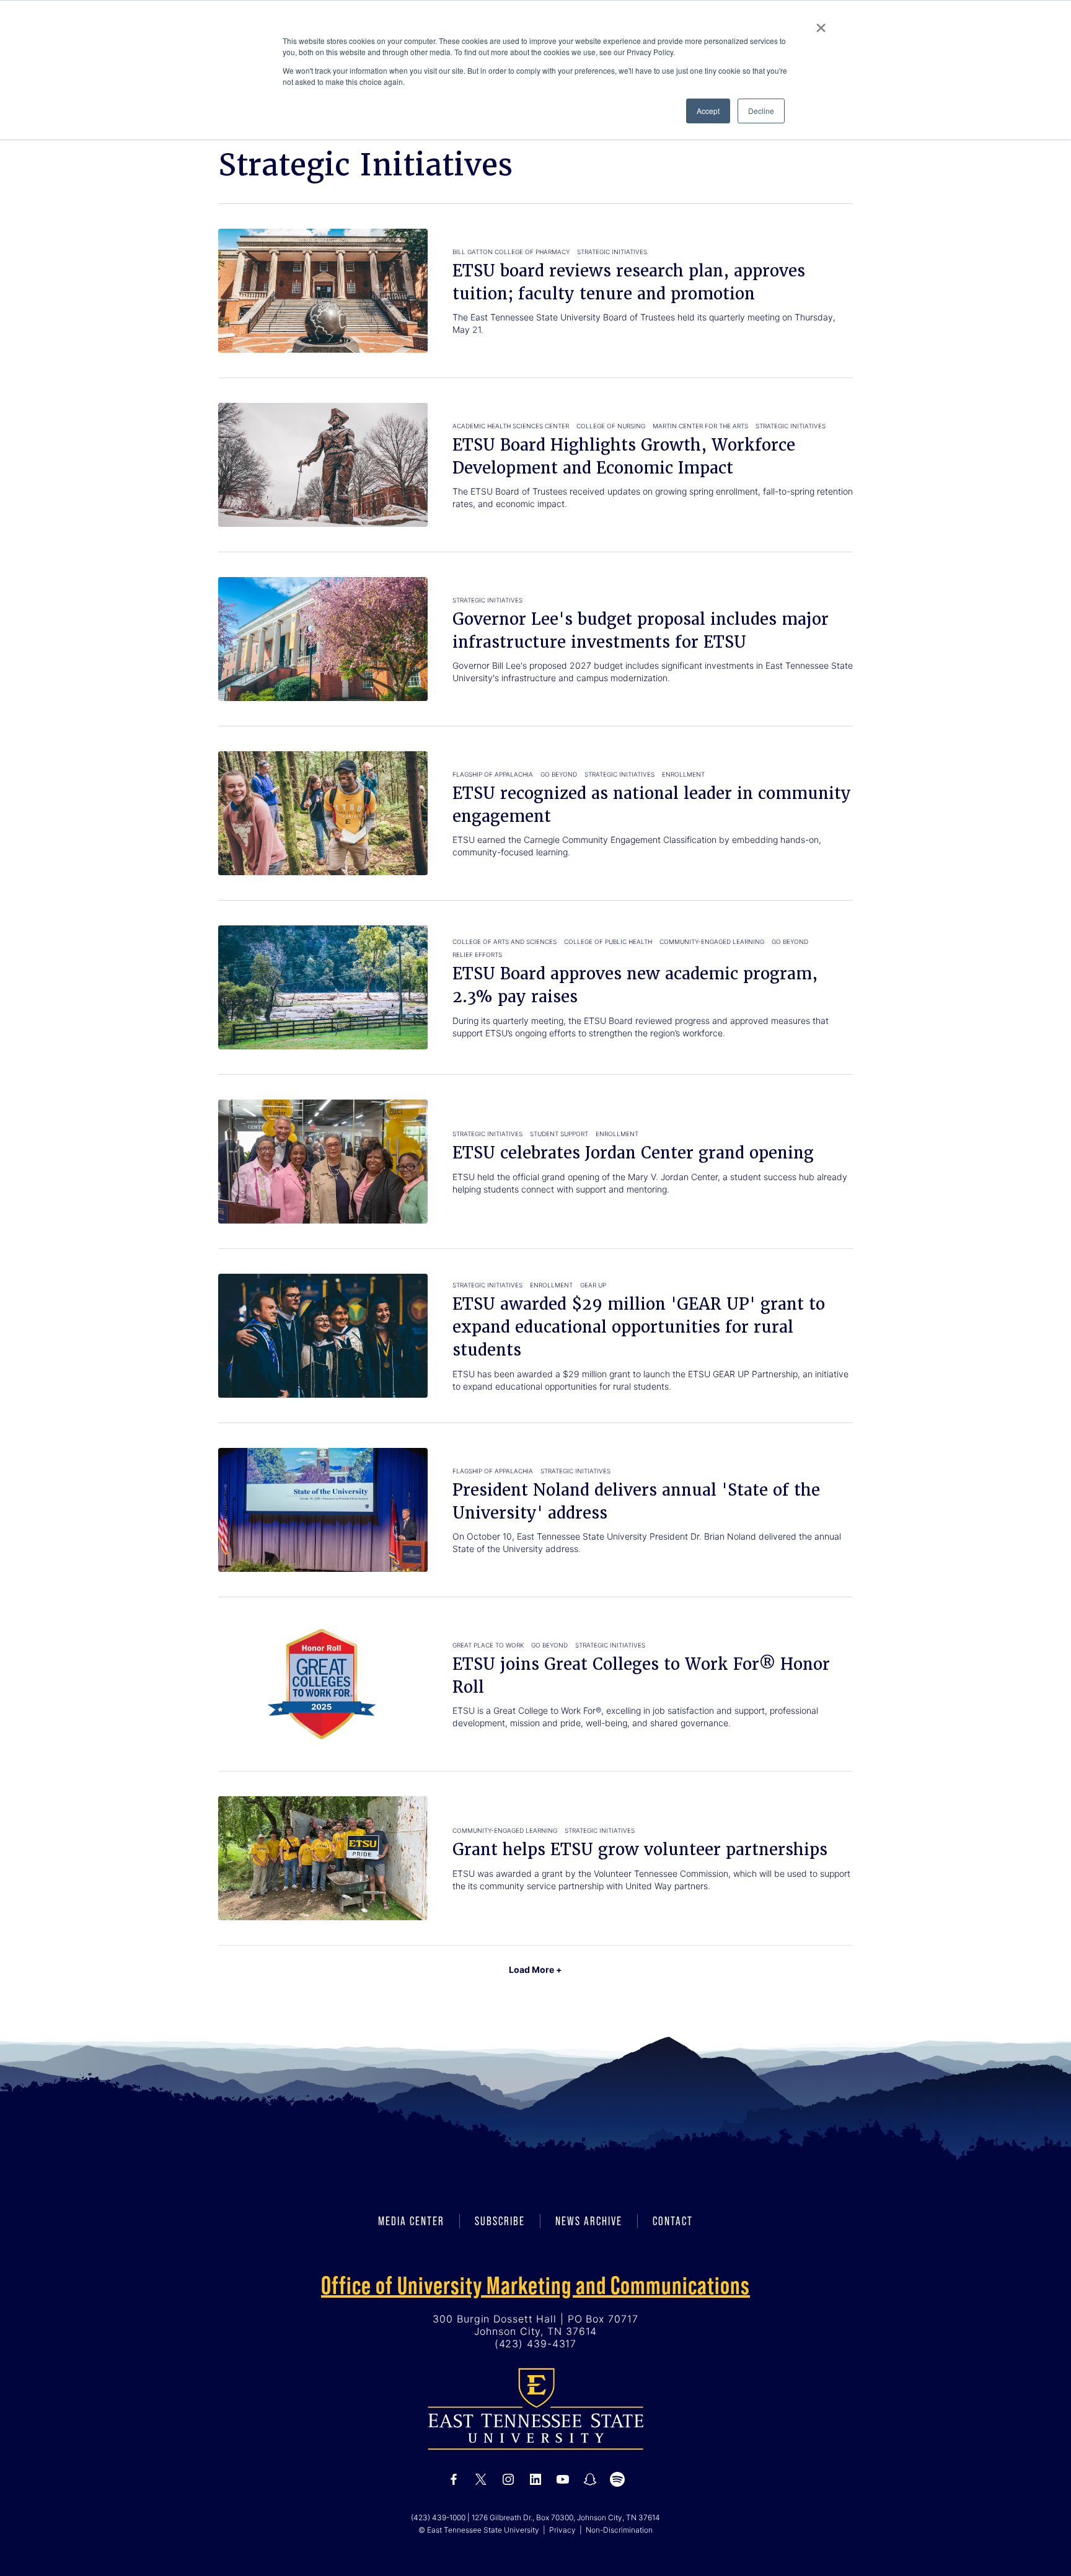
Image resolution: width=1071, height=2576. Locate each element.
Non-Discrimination (619, 2530)
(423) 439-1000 (438, 2517)
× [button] (821, 24)
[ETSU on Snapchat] (590, 2479)
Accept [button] (708, 111)
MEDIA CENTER (411, 2221)
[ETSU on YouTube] (563, 2479)
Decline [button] (761, 111)
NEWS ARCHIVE (589, 2221)
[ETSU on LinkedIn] (535, 2479)
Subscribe (500, 2221)
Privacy (562, 2530)
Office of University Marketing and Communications (535, 2285)
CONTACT (673, 2221)
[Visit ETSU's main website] (535, 2408)
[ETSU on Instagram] (508, 2479)
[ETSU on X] (481, 2479)
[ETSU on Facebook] (454, 2479)
